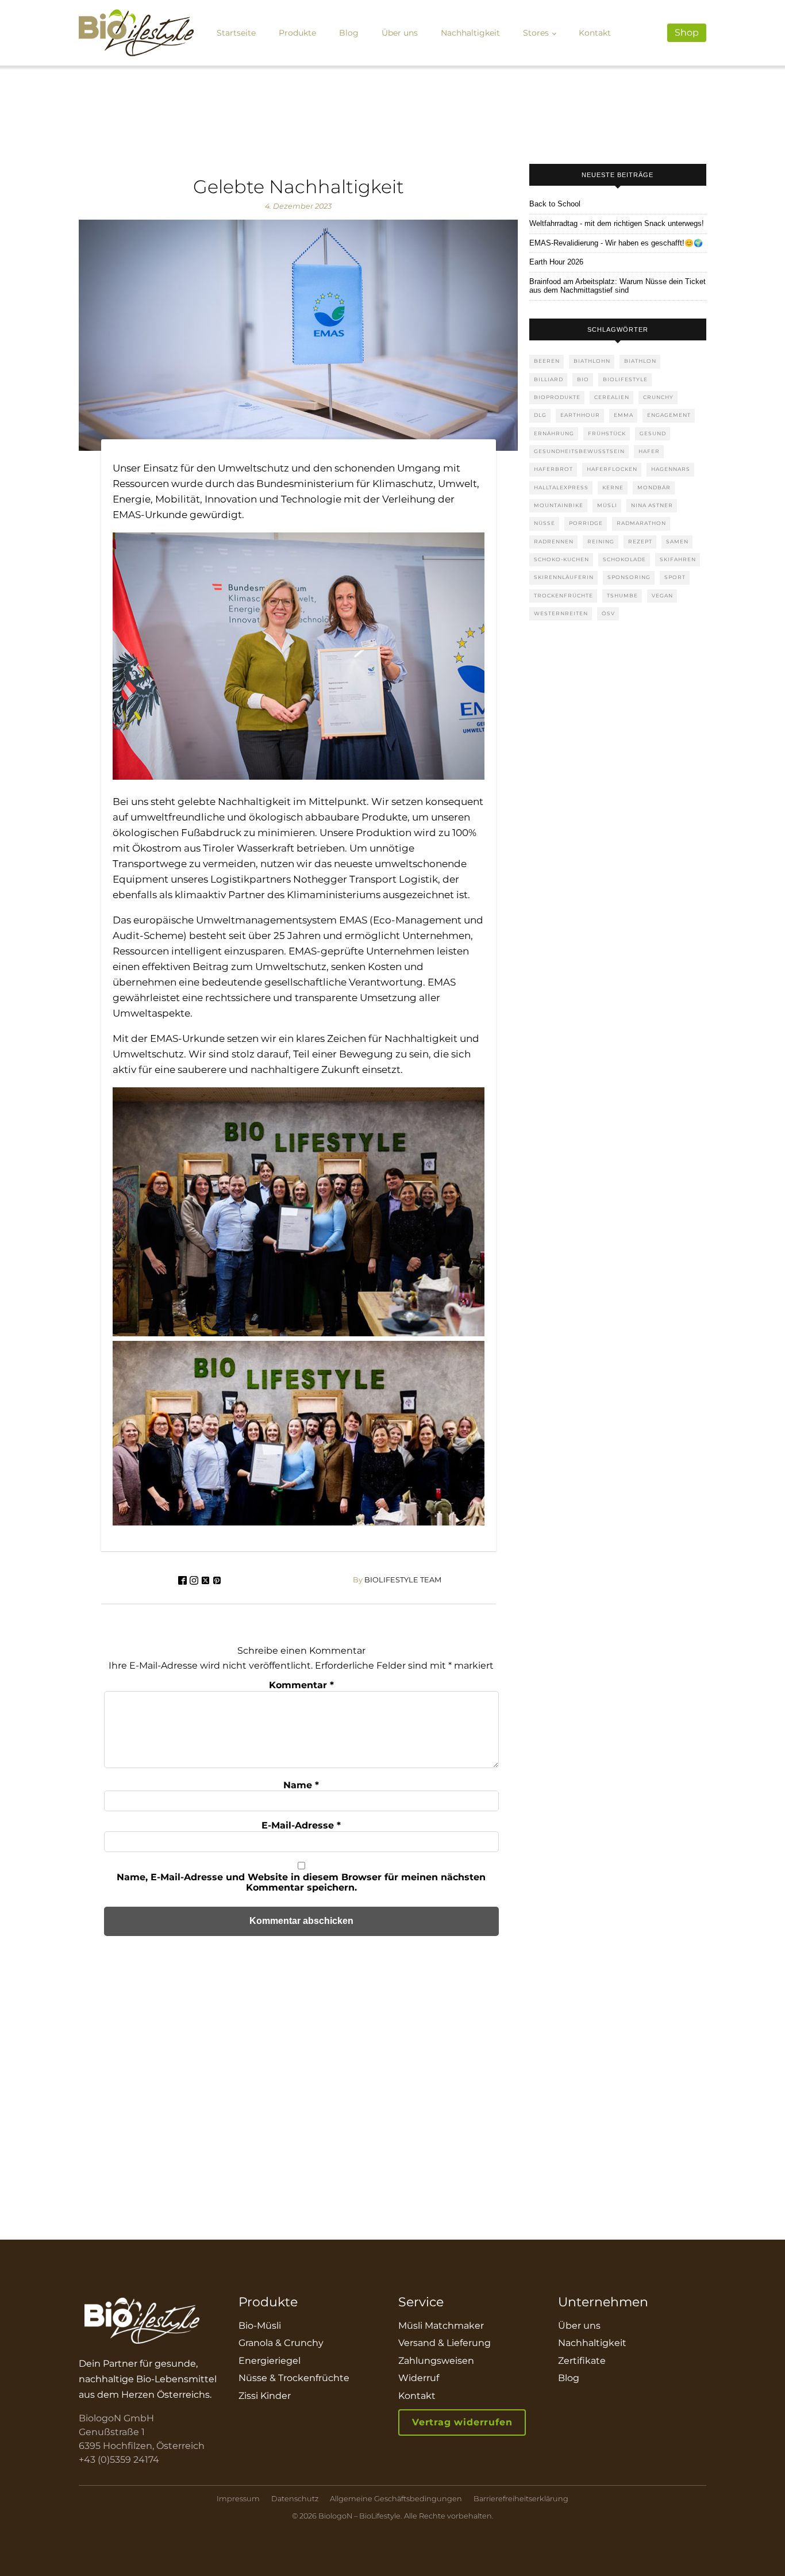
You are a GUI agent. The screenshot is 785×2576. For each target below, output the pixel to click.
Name (301, 1785)
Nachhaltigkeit (470, 33)
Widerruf (419, 2378)
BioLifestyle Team (397, 1580)
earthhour (580, 415)
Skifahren (678, 559)
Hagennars (671, 469)
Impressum (238, 2499)
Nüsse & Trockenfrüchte (294, 2378)
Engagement (669, 415)
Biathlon (640, 361)
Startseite (236, 33)
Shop (687, 32)
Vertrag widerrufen (462, 2422)
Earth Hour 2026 (556, 262)
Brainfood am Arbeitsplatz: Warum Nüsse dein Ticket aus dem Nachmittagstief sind (617, 286)
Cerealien (612, 397)
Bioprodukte (557, 397)
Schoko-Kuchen (561, 559)
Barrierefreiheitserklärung (521, 2499)
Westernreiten (561, 613)
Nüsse (545, 523)
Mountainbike (559, 505)
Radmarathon (641, 523)
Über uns (400, 33)
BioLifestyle (625, 379)
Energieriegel (270, 2361)
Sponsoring (629, 577)
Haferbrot (553, 469)
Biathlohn (592, 361)
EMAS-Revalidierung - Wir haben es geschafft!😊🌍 (616, 243)
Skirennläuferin (564, 577)
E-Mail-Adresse (301, 1825)
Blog (349, 33)
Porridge (586, 523)
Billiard (549, 379)
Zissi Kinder (265, 2396)
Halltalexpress (561, 487)
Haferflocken (612, 469)
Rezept (640, 541)
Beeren (547, 361)
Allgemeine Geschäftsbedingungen (396, 2499)
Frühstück (607, 433)
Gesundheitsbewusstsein (579, 451)
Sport (675, 577)
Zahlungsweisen (436, 2361)
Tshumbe (622, 595)
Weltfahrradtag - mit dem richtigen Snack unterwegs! (617, 224)
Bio (583, 379)
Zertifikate (582, 2361)
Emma (624, 415)
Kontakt (595, 33)
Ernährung (554, 433)
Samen (677, 541)
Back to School (555, 204)
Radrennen (554, 541)
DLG (540, 415)
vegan (662, 595)
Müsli (607, 505)
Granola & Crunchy (281, 2343)
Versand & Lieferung (445, 2343)
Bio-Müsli (260, 2326)
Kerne (613, 487)
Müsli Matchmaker (441, 2326)
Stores (536, 33)
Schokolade (624, 559)
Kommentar (301, 1685)
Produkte (297, 33)
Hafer (649, 451)
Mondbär (654, 487)
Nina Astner (652, 505)
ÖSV (608, 613)
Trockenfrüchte (563, 595)
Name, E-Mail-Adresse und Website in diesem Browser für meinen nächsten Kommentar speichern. (301, 1882)
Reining (601, 541)
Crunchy (658, 397)
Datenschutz (295, 2499)
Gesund (653, 433)
